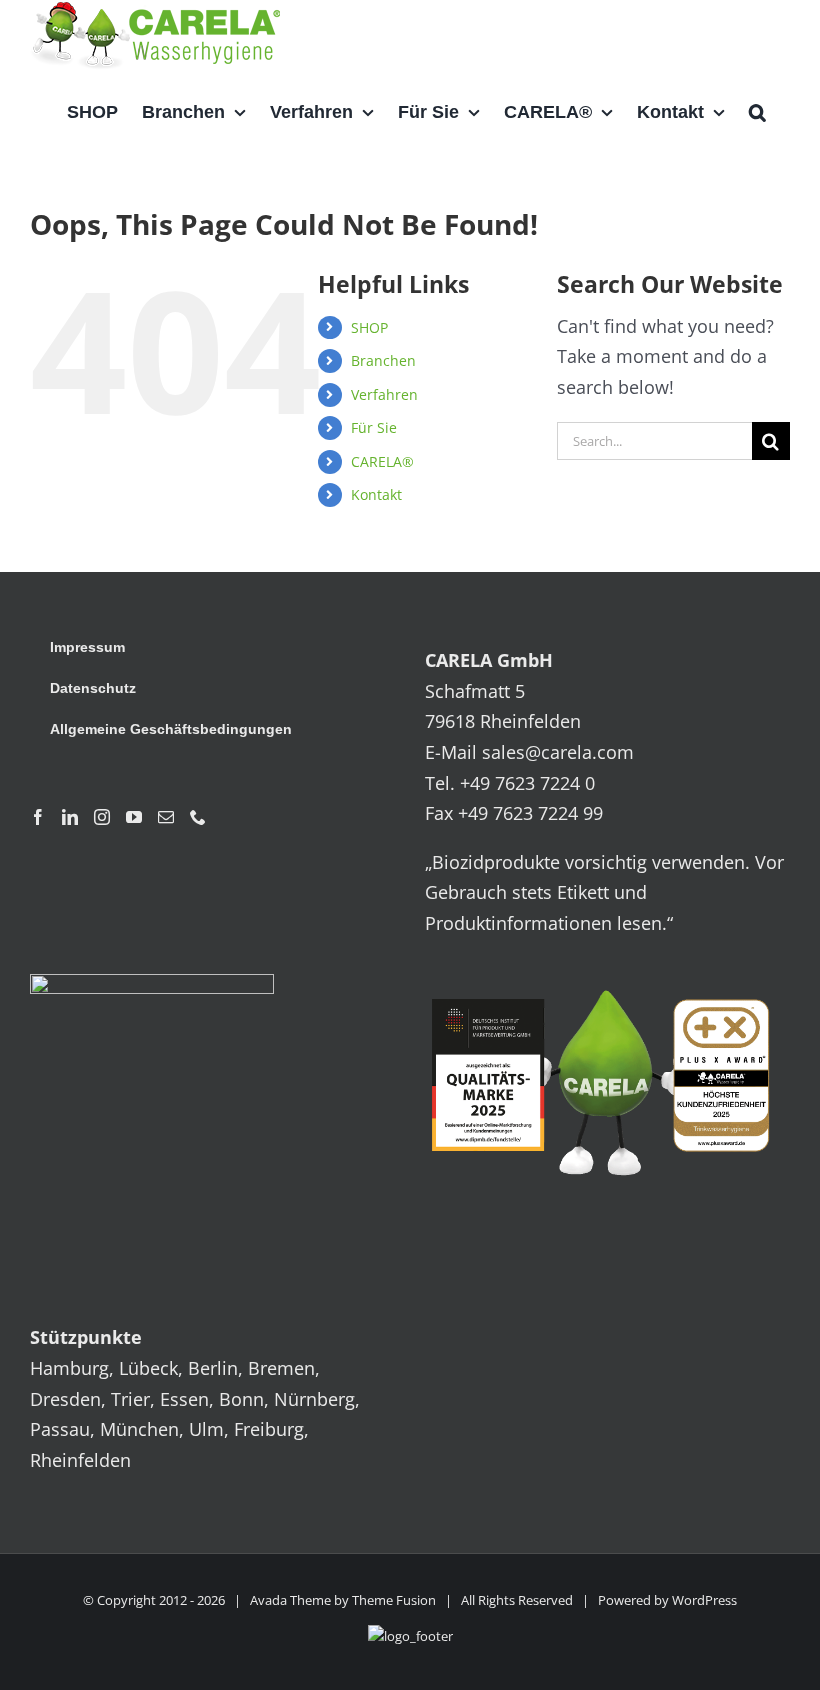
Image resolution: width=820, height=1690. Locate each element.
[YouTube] (134, 817)
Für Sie (374, 427)
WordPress (704, 1600)
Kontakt (376, 494)
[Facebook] (38, 817)
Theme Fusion (394, 1600)
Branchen (383, 360)
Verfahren (384, 394)
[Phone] (198, 817)
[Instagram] (102, 817)
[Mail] (166, 817)
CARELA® (382, 461)
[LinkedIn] (70, 817)
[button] (757, 112)
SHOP (369, 327)
